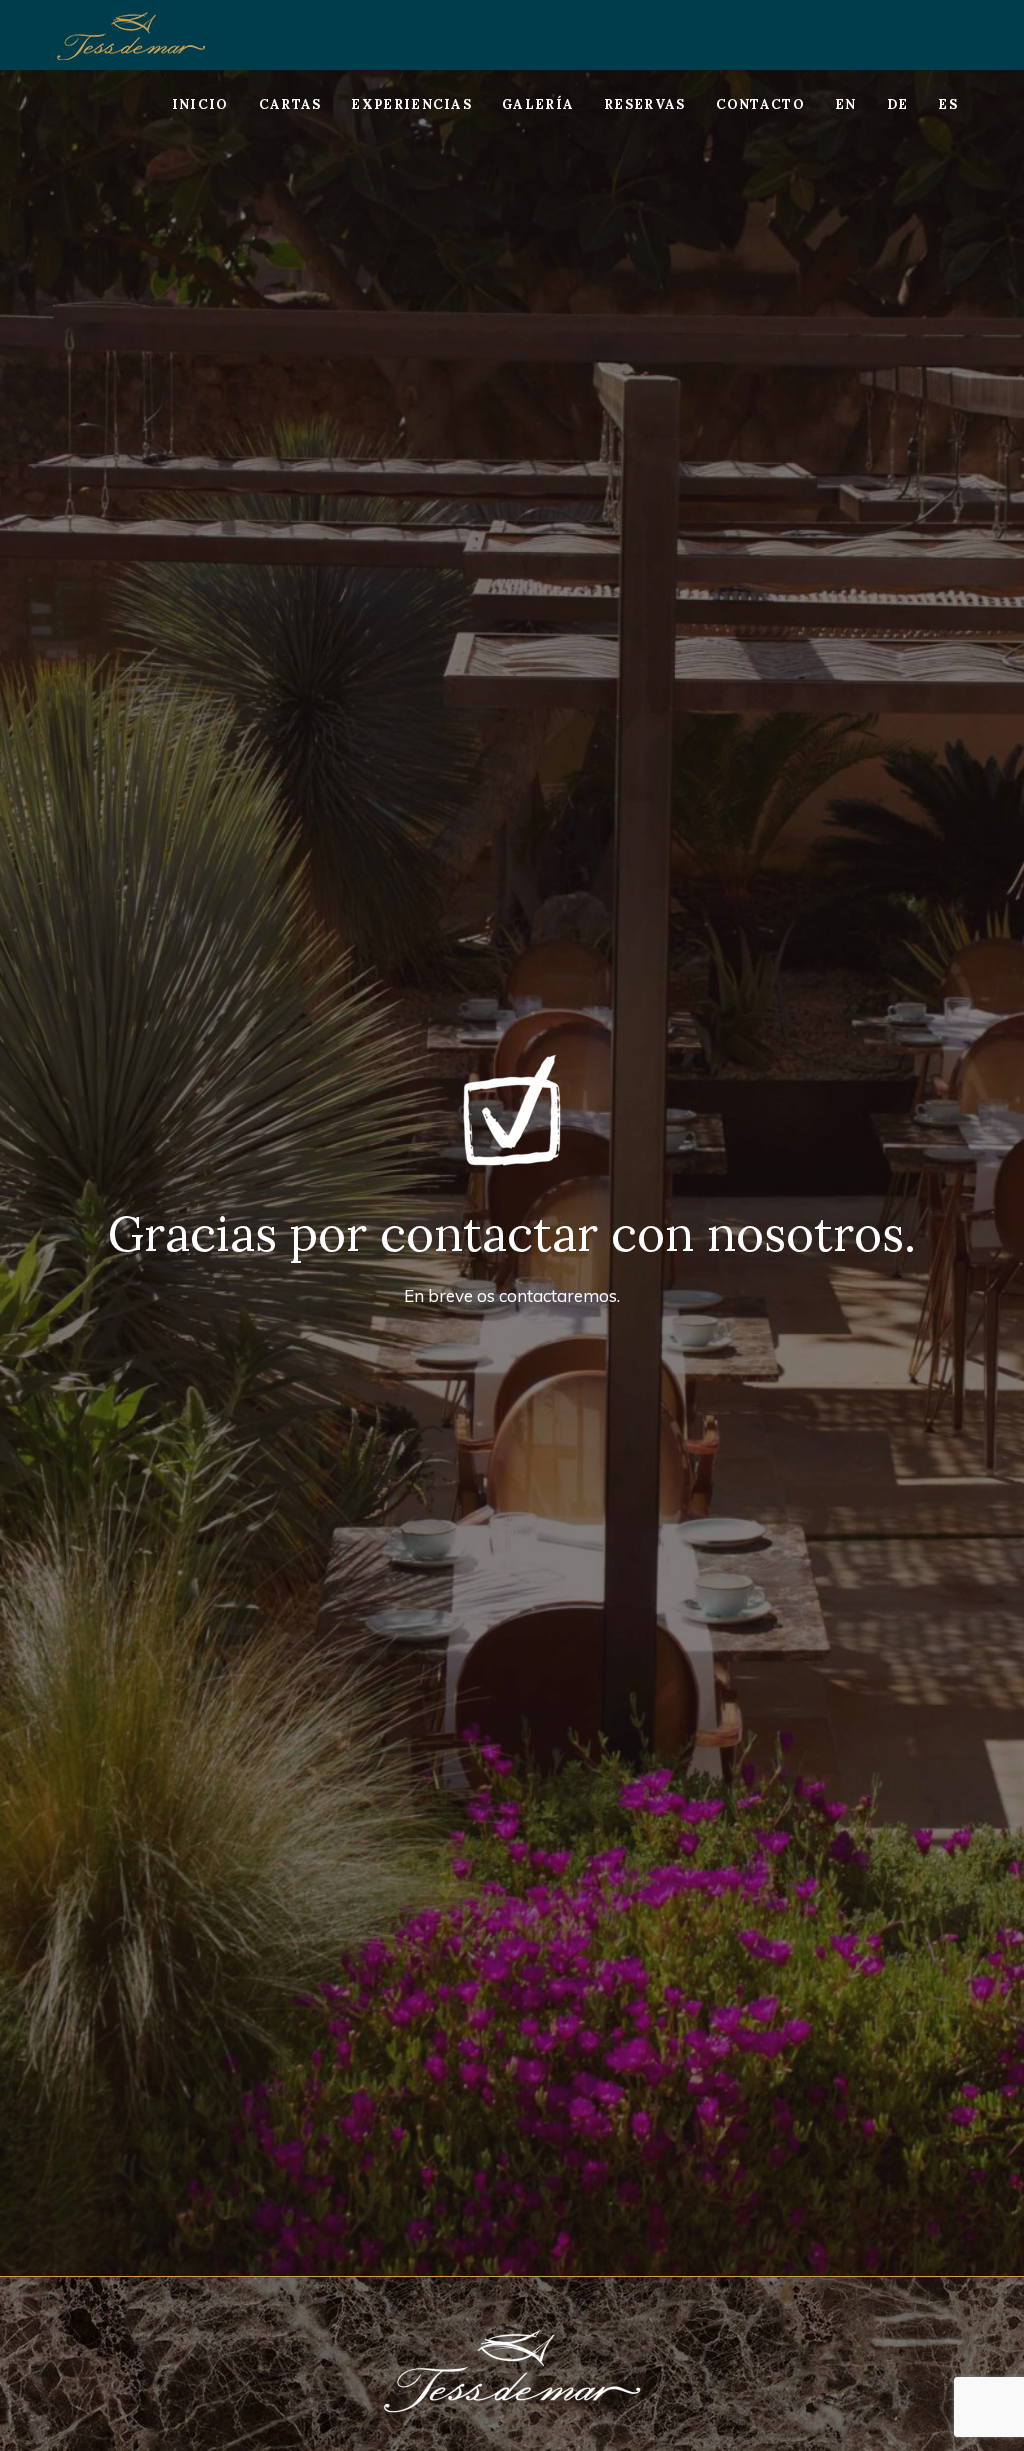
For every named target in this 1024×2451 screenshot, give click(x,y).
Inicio (200, 104)
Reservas (644, 104)
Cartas (290, 104)
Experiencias (411, 104)
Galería (538, 104)
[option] (512, 1173)
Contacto (760, 104)
